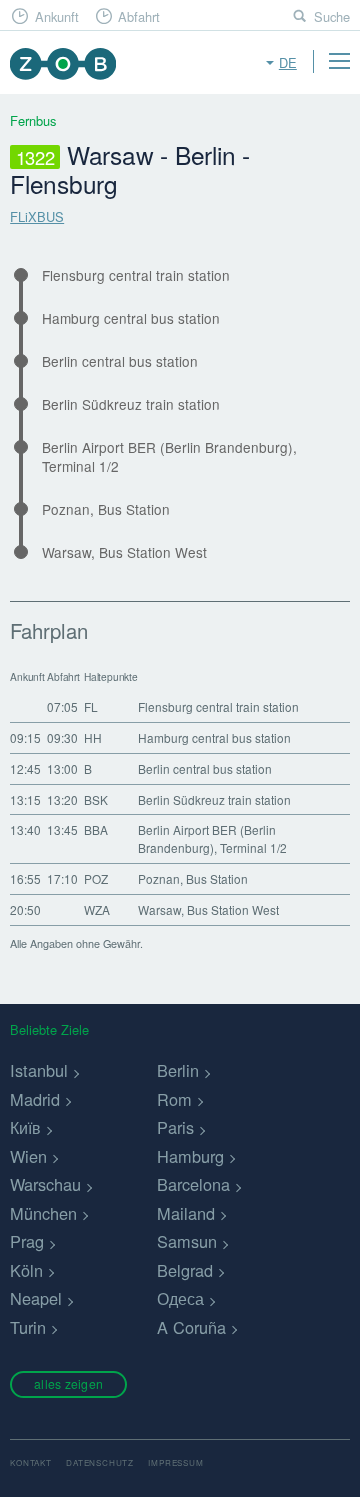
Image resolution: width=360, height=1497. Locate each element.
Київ (25, 1127)
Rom (174, 1099)
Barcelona (193, 1184)
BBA (96, 829)
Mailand (186, 1213)
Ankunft (57, 16)
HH (93, 737)
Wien (28, 1156)
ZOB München (62, 63)
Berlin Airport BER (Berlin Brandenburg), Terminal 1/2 (169, 457)
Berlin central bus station (120, 361)
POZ (96, 878)
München (43, 1213)
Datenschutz (100, 1462)
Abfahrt (139, 16)
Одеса (180, 1298)
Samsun (187, 1241)
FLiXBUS (37, 216)
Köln (26, 1270)
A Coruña (191, 1327)
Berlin (178, 1070)
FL (91, 706)
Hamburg (190, 1156)
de (288, 62)
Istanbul (39, 1070)
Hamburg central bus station (131, 318)
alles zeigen (68, 1383)
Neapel (36, 1298)
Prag (27, 1241)
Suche (332, 16)
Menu (339, 61)
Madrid (35, 1099)
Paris (175, 1127)
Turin (28, 1327)
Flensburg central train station (136, 275)
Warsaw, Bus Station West (124, 552)
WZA (97, 909)
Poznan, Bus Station (106, 509)
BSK (96, 799)
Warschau (45, 1184)
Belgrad (185, 1270)
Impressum (175, 1462)
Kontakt (31, 1462)
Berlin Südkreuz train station (131, 404)
